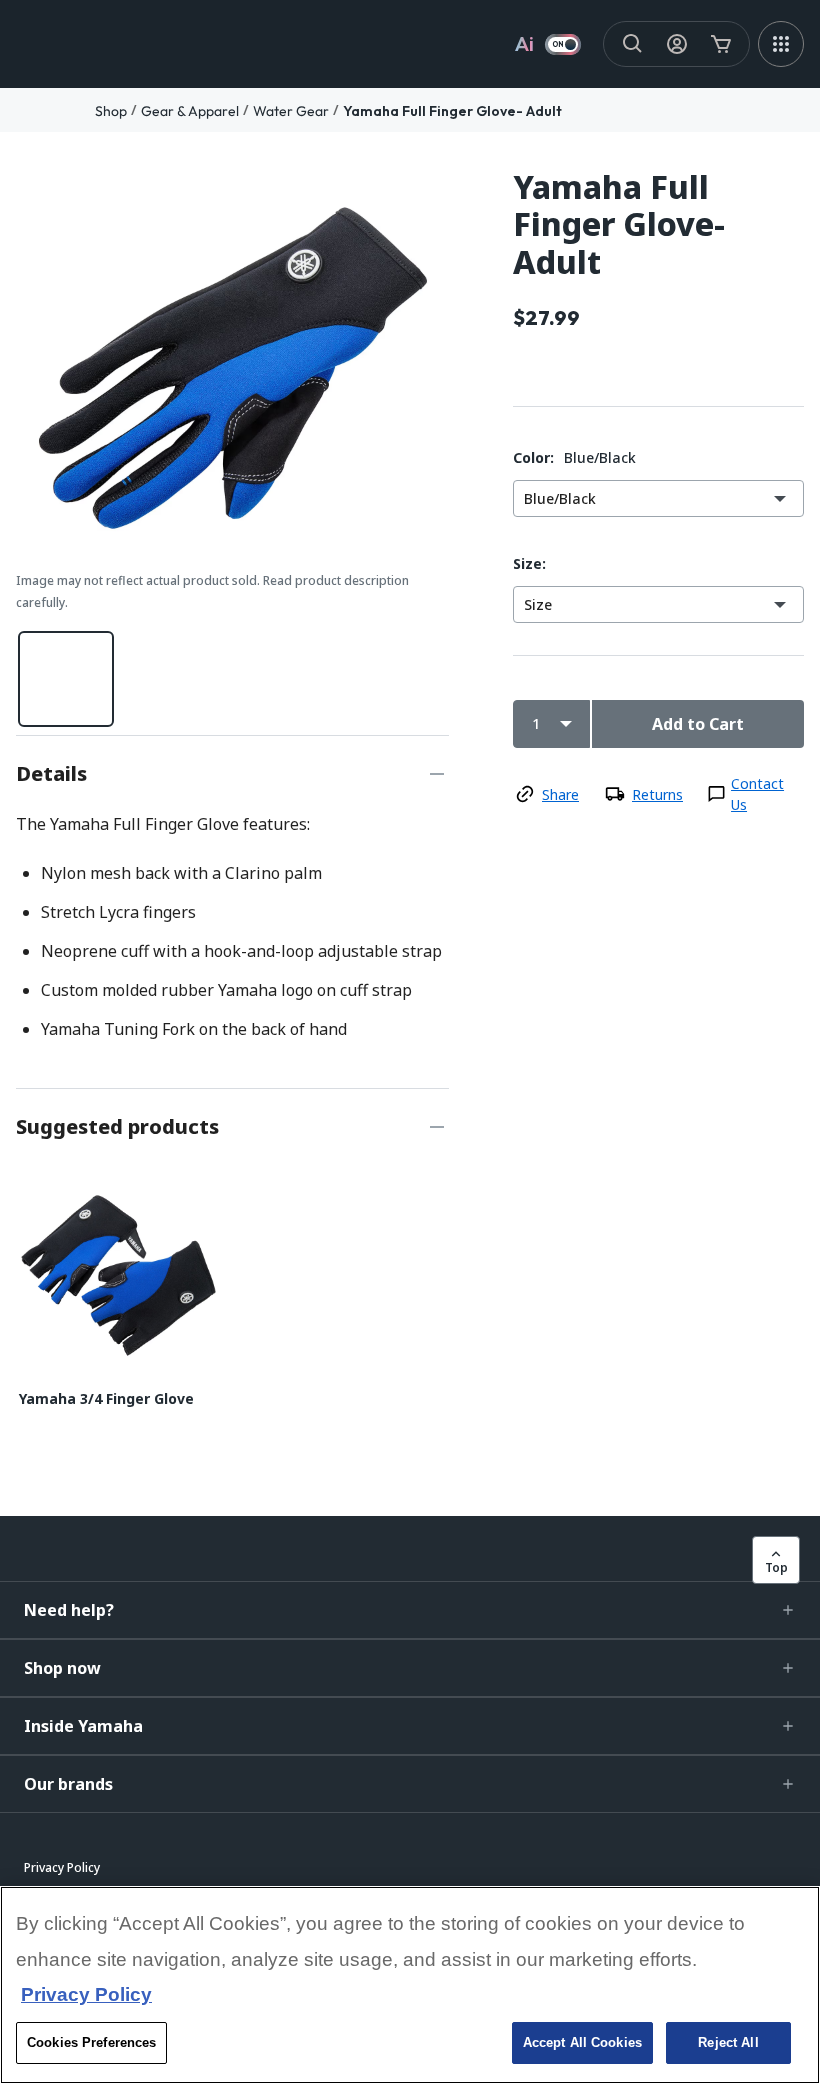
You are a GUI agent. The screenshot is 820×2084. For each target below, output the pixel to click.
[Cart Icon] (721, 44)
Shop (111, 111)
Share (560, 794)
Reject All (728, 2042)
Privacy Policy (86, 1994)
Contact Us (757, 794)
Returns (657, 794)
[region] (410, 1985)
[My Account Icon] (677, 44)
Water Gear (291, 111)
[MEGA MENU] (781, 44)
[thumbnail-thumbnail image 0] (66, 679)
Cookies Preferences (91, 2042)
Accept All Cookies (582, 2042)
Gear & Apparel (190, 111)
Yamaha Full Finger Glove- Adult (452, 111)
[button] (410, 1610)
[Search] (633, 44)
